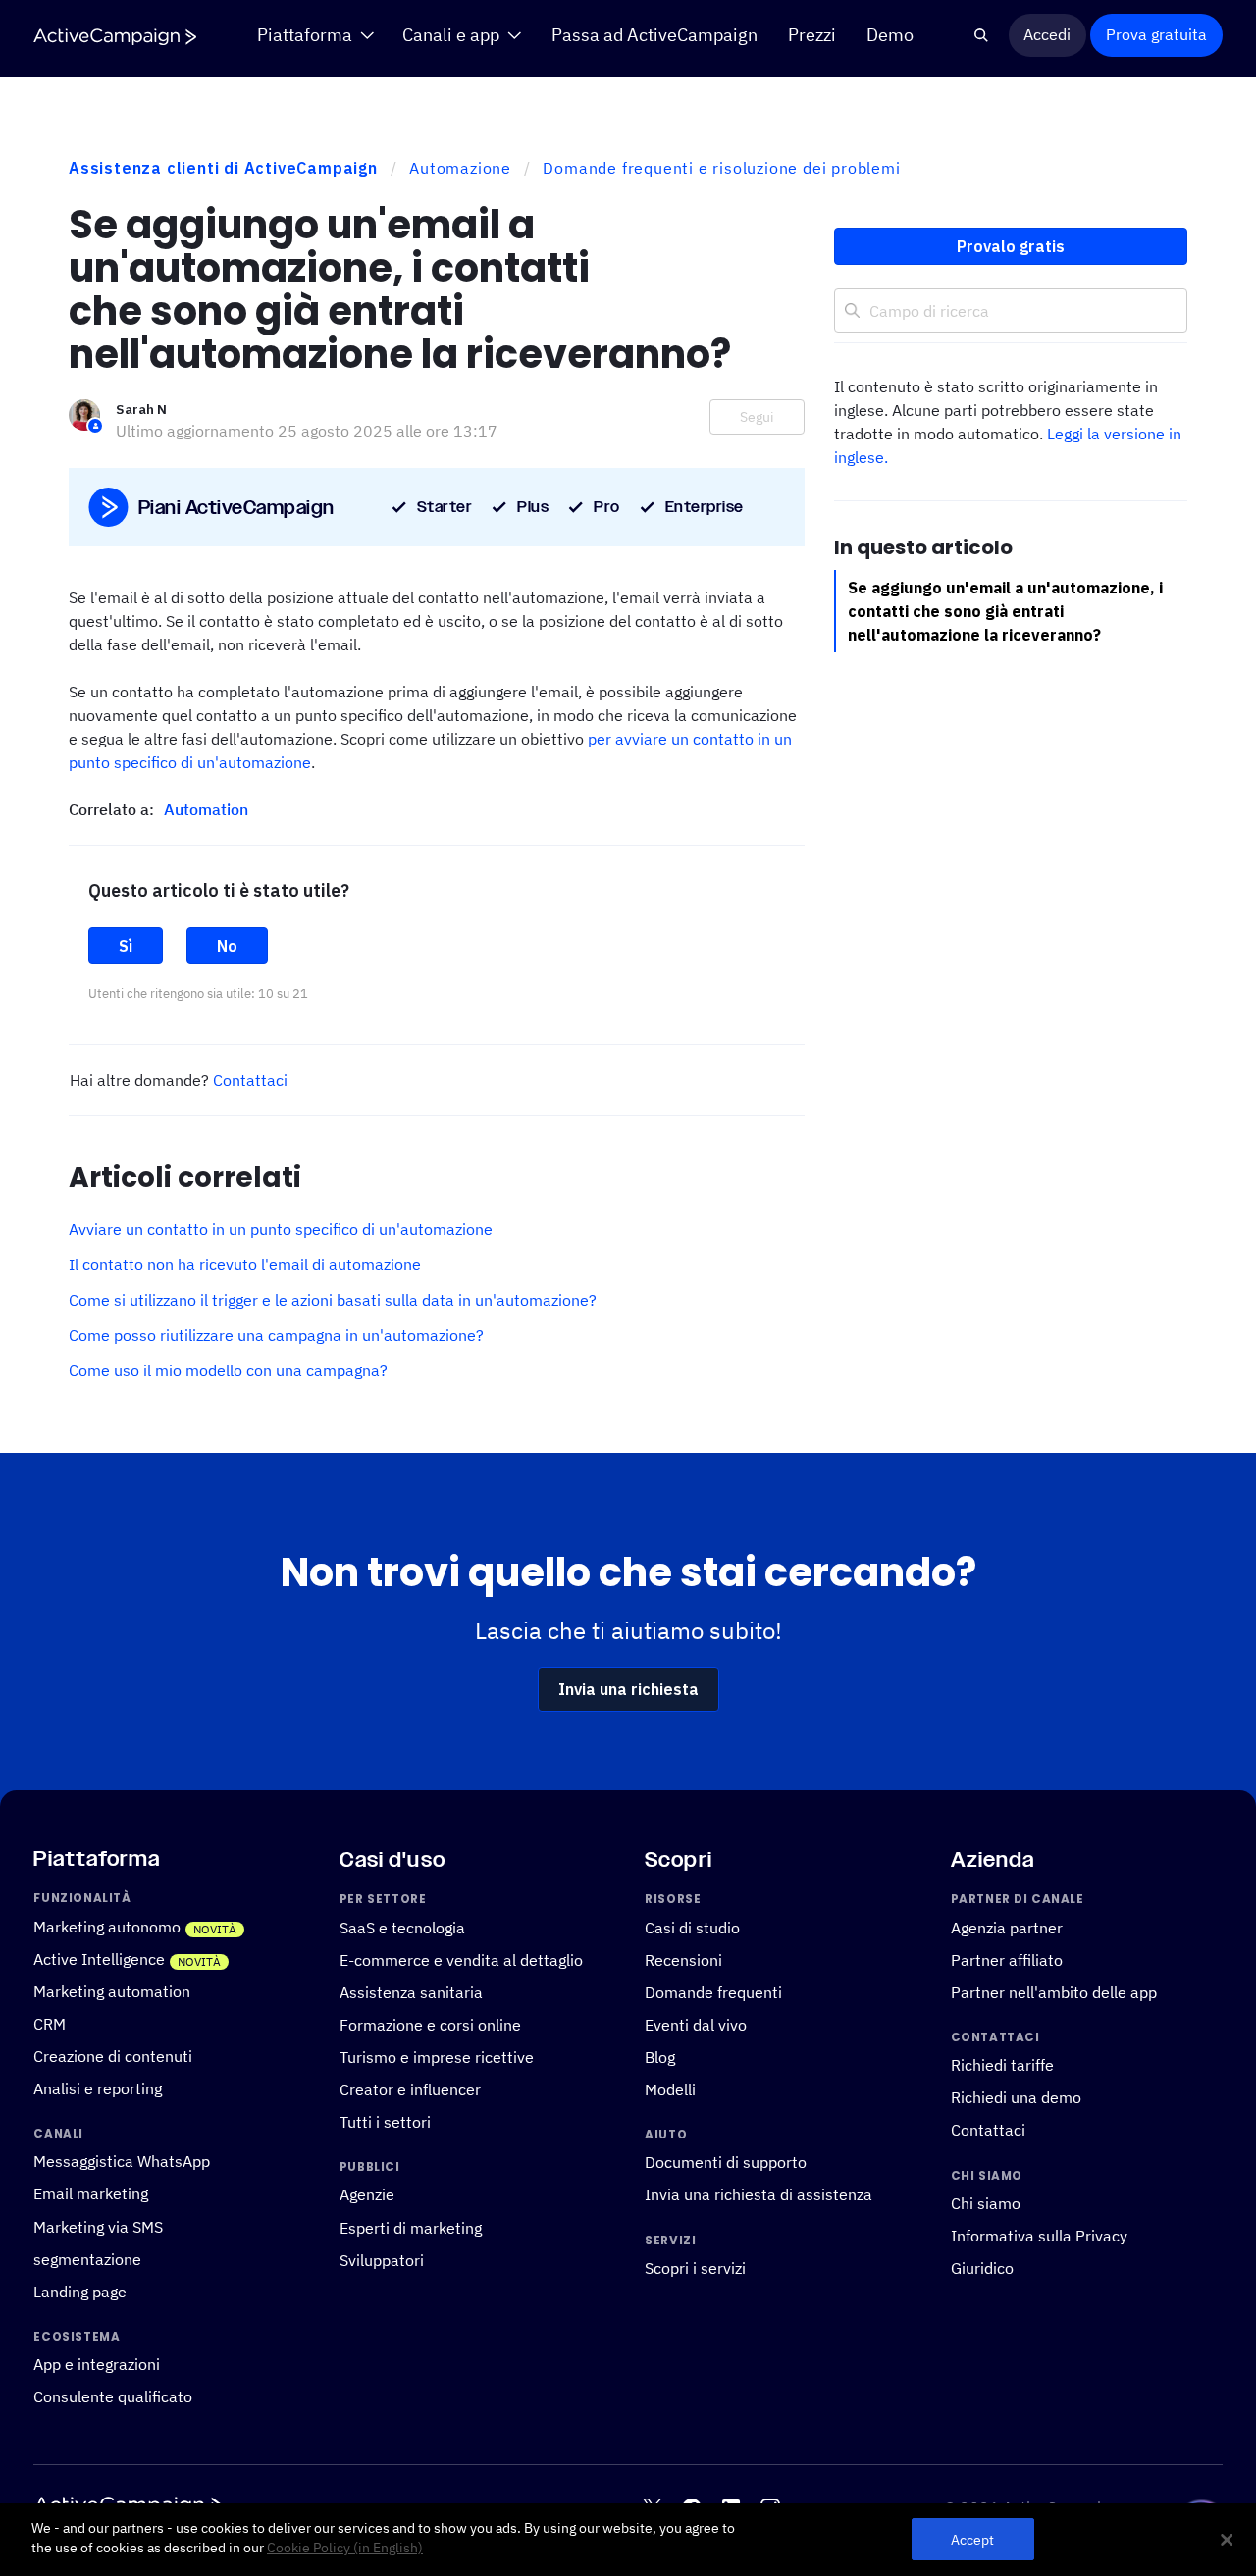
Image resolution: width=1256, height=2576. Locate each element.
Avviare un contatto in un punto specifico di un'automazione (281, 1229)
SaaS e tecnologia (402, 1928)
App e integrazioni (97, 2364)
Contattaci (250, 1080)
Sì (126, 946)
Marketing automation (112, 1991)
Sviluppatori (382, 2259)
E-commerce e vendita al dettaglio (461, 1960)
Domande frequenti (713, 1992)
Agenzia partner (1007, 1928)
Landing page (80, 2292)
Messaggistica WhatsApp (122, 2161)
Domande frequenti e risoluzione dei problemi (721, 168)
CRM (50, 2024)
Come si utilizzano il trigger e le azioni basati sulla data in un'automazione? (333, 1300)
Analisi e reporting (98, 2088)
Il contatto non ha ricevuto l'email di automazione (245, 1264)
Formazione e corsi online (430, 2025)
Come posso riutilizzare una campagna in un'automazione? (276, 1335)
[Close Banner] (1227, 2540)
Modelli (670, 2089)
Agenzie (367, 2194)
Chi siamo (986, 2203)
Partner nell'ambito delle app (1054, 1992)
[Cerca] (982, 35)
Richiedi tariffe (1002, 2065)
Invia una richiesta (628, 1689)
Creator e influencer (410, 2089)
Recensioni (683, 1960)
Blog (660, 2057)
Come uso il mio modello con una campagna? (228, 1370)
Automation (206, 809)
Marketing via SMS (98, 2226)
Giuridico (982, 2268)
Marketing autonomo (107, 1927)
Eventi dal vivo (696, 2025)
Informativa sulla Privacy (1039, 2236)
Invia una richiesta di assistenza (759, 2194)
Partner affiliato (1007, 1960)
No (227, 946)
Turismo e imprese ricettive (437, 2057)
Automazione (460, 168)
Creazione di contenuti (113, 2056)
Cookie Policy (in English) (345, 2548)
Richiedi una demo (1016, 2097)
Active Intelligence (99, 1959)
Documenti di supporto (726, 2162)
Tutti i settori (385, 2122)
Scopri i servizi (695, 2268)
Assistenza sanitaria (411, 1992)
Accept (973, 2539)
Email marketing (91, 2193)
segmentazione (87, 2258)
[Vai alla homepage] (115, 37)
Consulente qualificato (113, 2396)
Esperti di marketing (411, 2227)
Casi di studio (692, 1928)
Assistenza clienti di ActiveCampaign (223, 168)
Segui (757, 417)
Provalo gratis (1011, 246)
